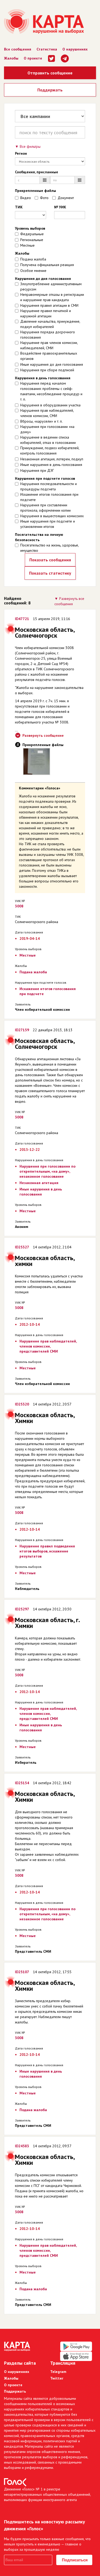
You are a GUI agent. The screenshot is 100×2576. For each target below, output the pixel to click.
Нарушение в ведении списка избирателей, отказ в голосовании (48, 440)
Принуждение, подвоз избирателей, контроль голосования (50, 451)
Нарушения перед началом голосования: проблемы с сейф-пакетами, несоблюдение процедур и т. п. (51, 391)
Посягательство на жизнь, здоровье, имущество (49, 548)
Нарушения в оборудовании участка (50, 405)
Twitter (57, 2378)
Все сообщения (18, 49)
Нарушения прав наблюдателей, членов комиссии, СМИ (47, 413)
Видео (26, 198)
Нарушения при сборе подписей (47, 370)
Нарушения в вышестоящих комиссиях (52, 516)
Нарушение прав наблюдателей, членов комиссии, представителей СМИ (48, 1346)
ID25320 (22, 1404)
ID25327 (22, 1247)
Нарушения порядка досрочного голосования (48, 335)
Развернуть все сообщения (69, 601)
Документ (66, 198)
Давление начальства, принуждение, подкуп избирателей (50, 324)
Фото (44, 198)
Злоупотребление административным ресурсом (51, 287)
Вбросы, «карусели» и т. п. (41, 421)
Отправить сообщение (50, 73)
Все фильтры (30, 146)
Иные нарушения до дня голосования (52, 364)
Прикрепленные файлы (35, 191)
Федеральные (32, 234)
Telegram (58, 2372)
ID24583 (22, 2146)
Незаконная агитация (39, 1183)
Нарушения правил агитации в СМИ (49, 305)
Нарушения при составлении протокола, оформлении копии (45, 508)
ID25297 (22, 1609)
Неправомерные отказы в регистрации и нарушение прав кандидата (52, 297)
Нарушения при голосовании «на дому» (47, 429)
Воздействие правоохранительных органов (49, 356)
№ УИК (60, 207)
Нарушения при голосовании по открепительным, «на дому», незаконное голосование (47, 1171)
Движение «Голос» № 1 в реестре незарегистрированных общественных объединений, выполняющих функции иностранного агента (47, 2494)
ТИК (19, 207)
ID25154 (22, 1783)
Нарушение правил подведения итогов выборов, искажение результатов (47, 1551)
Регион (21, 153)
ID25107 (22, 1972)
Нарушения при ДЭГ (37, 470)
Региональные (32, 240)
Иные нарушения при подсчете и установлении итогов (48, 524)
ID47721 (22, 619)
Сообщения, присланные (37, 172)
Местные (27, 245)
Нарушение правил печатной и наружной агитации (46, 313)
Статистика (47, 49)
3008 (19, 906)
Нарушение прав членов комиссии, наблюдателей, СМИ (49, 345)
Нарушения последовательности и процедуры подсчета (49, 486)
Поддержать (50, 90)
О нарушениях (75, 49)
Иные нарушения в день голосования (51, 465)
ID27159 (22, 1030)
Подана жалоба (33, 259)
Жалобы (11, 58)
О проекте (33, 58)
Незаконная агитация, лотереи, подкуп (52, 459)
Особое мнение (33, 271)
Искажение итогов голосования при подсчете (49, 497)
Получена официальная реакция (47, 265)
